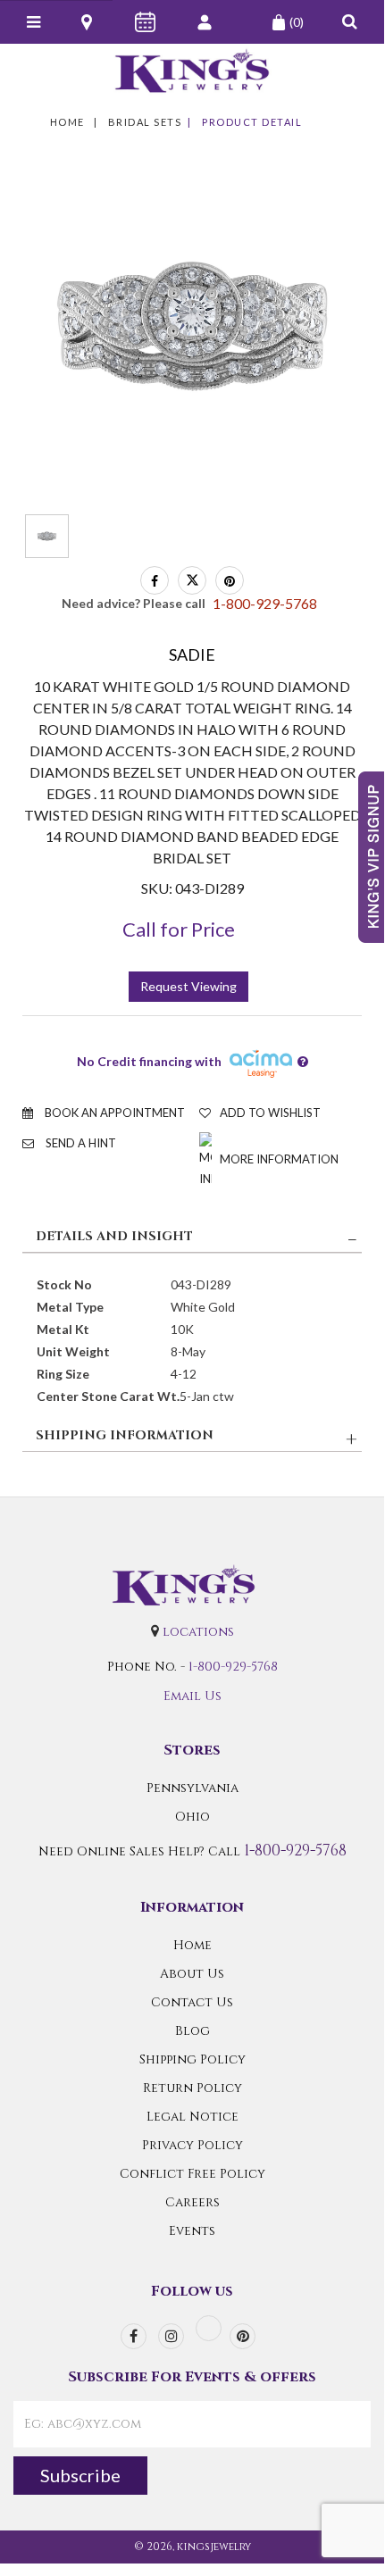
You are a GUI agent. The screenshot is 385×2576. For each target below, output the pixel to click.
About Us (192, 1974)
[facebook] (134, 2336)
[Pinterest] (230, 580)
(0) (297, 22)
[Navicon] (33, 22)
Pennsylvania (192, 1788)
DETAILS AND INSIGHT (114, 1236)
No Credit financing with (152, 1061)
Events (192, 2231)
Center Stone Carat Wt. (108, 1396)
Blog (192, 2031)
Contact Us (192, 2002)
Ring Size (63, 1374)
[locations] (88, 22)
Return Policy (192, 2088)
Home (67, 122)
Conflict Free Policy (192, 2174)
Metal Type (70, 1307)
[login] (206, 22)
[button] (350, 22)
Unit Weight (73, 1351)
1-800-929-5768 (233, 1667)
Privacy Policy (192, 2145)
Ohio (192, 1817)
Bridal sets (145, 122)
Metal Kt (63, 1329)
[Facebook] (155, 580)
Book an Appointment (113, 1113)
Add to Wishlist (270, 1113)
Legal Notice (192, 2117)
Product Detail (252, 122)
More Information (278, 1159)
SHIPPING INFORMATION (125, 1435)
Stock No (64, 1284)
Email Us (192, 1696)
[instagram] (171, 2336)
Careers (192, 2202)
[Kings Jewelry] (192, 71)
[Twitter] (192, 580)
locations (198, 1632)
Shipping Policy (192, 2059)
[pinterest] (243, 2336)
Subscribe (80, 2475)
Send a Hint (80, 1143)
